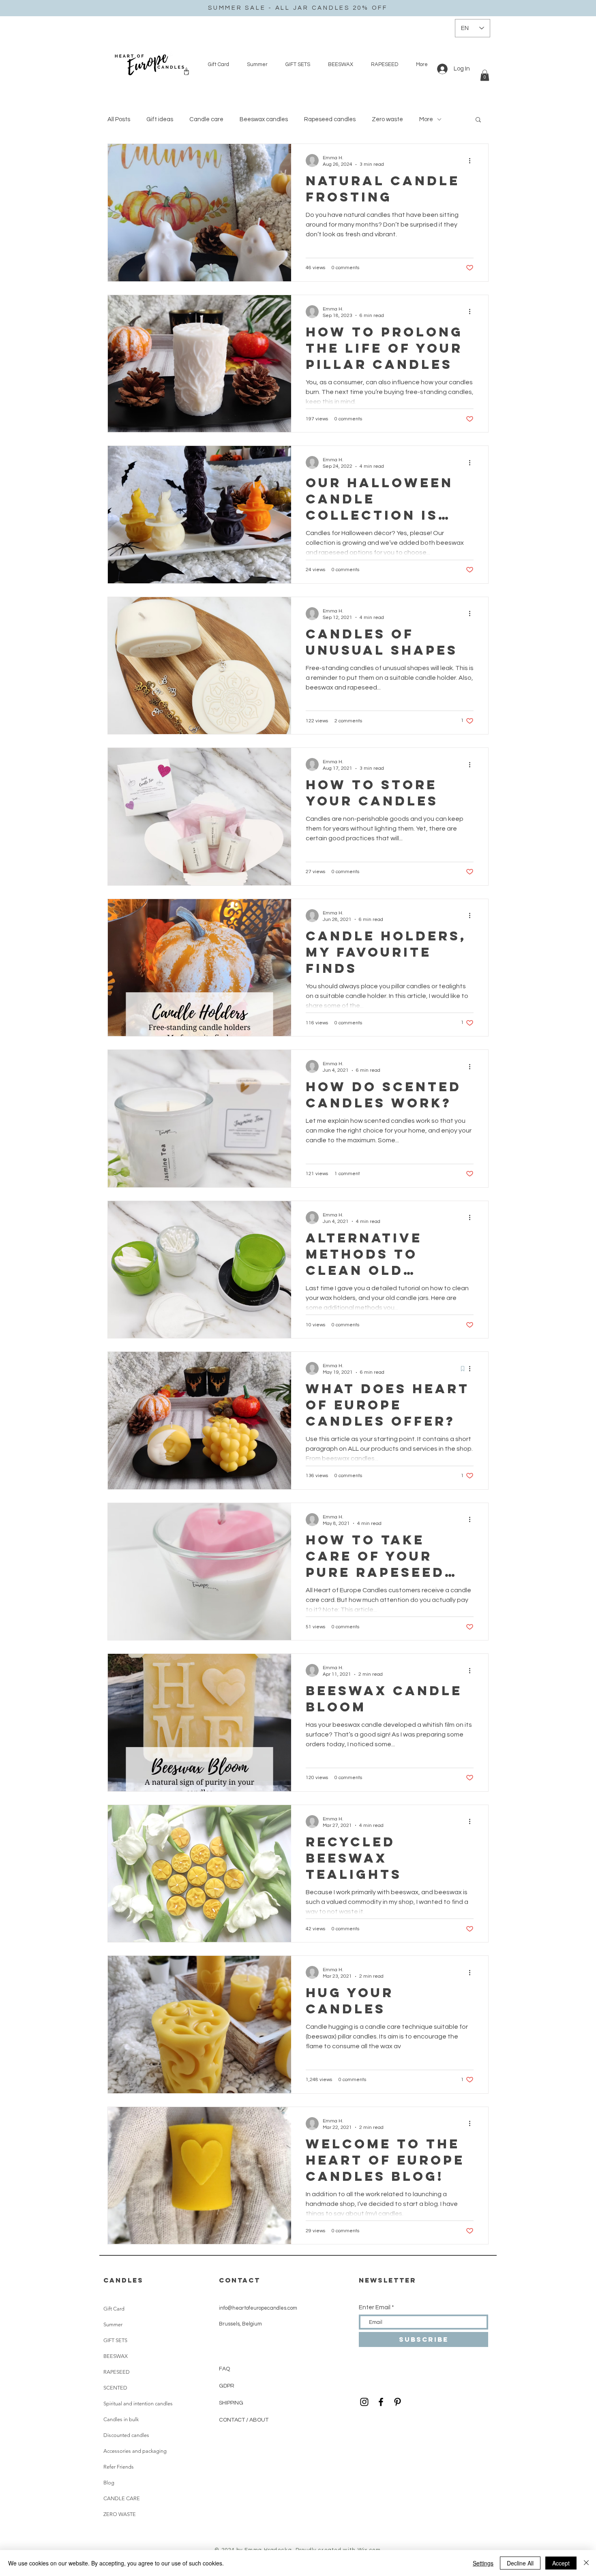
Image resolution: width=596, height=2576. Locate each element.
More (426, 119)
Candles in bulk (121, 2419)
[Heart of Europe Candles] (381, 2402)
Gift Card (114, 2309)
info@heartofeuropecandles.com (258, 2308)
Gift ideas (160, 119)
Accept (561, 2563)
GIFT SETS (115, 2340)
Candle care (206, 119)
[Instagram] (364, 2402)
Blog (109, 2483)
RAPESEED (117, 2372)
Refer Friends (119, 2467)
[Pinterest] (398, 2402)
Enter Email (375, 2307)
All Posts (119, 119)
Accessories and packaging (135, 2451)
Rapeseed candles (330, 119)
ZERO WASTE (120, 2514)
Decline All (520, 2563)
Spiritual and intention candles (138, 2404)
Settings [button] (483, 2563)
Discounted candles (126, 2435)
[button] (485, 75)
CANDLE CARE (122, 2498)
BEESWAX (116, 2356)
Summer (113, 2324)
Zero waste (387, 119)
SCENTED (115, 2388)
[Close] (586, 2563)
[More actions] (472, 161)
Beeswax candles (264, 119)
